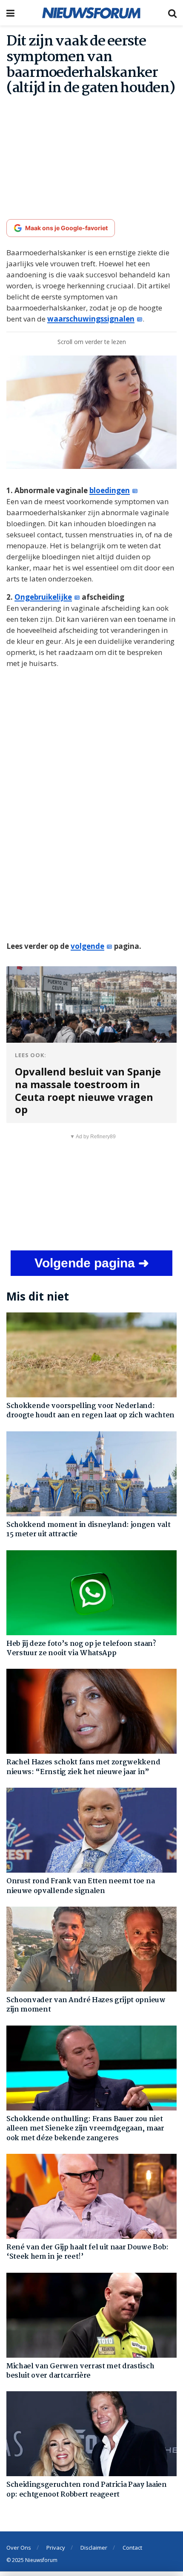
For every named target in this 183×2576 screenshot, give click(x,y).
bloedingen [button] (110, 490)
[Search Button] (172, 13)
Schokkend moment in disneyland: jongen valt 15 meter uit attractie (88, 1530)
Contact (132, 2548)
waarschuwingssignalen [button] (91, 319)
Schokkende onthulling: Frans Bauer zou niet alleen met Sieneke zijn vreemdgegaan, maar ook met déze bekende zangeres (85, 2129)
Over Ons (19, 2548)
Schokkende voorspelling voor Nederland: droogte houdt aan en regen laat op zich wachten (90, 1411)
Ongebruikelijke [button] (43, 597)
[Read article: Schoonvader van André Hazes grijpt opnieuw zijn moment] (91, 1949)
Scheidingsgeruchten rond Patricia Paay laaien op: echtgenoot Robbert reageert (87, 2490)
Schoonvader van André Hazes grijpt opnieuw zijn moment (86, 2005)
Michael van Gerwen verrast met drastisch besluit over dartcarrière (80, 2371)
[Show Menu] (10, 13)
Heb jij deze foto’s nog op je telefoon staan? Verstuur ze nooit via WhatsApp (81, 1649)
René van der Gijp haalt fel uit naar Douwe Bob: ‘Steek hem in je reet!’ (87, 2252)
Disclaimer (94, 2548)
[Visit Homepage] (91, 13)
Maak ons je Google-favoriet (66, 228)
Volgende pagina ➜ (92, 1263)
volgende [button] (87, 946)
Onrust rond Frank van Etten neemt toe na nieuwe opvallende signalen (80, 1886)
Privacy (56, 2548)
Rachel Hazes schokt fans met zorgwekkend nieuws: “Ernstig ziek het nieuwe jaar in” (83, 1767)
